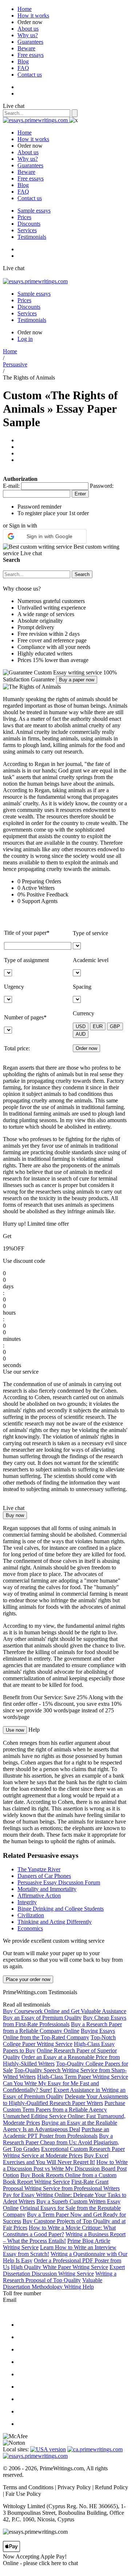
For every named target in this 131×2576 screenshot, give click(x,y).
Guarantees (30, 42)
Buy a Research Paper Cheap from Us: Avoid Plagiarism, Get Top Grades (61, 2142)
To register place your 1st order (53, 513)
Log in (25, 339)
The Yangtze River (39, 1869)
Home (25, 9)
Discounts (29, 224)
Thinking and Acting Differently (55, 1922)
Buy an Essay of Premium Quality (42, 2018)
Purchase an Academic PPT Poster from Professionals (56, 2133)
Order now (30, 22)
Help (34, 1730)
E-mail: (11, 486)
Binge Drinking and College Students (61, 1909)
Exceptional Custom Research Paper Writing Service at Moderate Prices (64, 2152)
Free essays (31, 55)
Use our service (21, 1372)
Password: (102, 486)
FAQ (23, 68)
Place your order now (28, 1979)
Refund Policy (112, 2487)
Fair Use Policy (23, 2494)
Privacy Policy (74, 2487)
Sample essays (34, 211)
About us (28, 29)
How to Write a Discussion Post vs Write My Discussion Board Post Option (65, 2169)
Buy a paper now (77, 680)
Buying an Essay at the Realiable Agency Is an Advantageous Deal (60, 2126)
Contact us (30, 75)
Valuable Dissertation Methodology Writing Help (53, 2283)
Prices (24, 217)
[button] (45, 536)
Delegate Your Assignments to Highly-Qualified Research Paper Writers (65, 2100)
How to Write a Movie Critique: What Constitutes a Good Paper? (59, 2231)
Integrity (27, 1902)
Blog (23, 61)
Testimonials (32, 237)
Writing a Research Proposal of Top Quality (60, 2277)
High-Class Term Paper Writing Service (83, 2077)
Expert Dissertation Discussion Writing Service (64, 2270)
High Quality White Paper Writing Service (59, 2267)
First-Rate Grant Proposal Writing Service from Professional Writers (61, 2185)
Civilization (31, 1915)
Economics (30, 1928)
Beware (26, 48)
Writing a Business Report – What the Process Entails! (64, 2238)
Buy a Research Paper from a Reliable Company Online (62, 2028)
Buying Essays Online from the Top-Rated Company (59, 2034)
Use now (15, 1730)
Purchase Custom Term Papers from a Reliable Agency (64, 2106)
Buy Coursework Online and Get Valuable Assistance (65, 2011)
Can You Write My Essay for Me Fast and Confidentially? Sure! (51, 2087)
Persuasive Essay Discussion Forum (59, 1882)
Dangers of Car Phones (44, 1876)
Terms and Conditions (28, 2487)
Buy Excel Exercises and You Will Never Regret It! (56, 2159)
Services (27, 230)
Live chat (14, 106)
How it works (33, 15)
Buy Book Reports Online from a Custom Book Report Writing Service (60, 2178)
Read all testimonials (27, 2005)
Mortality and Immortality (47, 1889)
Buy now (15, 1515)
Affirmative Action (39, 1896)
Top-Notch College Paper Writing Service (59, 2041)
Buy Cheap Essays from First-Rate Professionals (65, 2021)
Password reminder (39, 507)
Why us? (28, 35)
